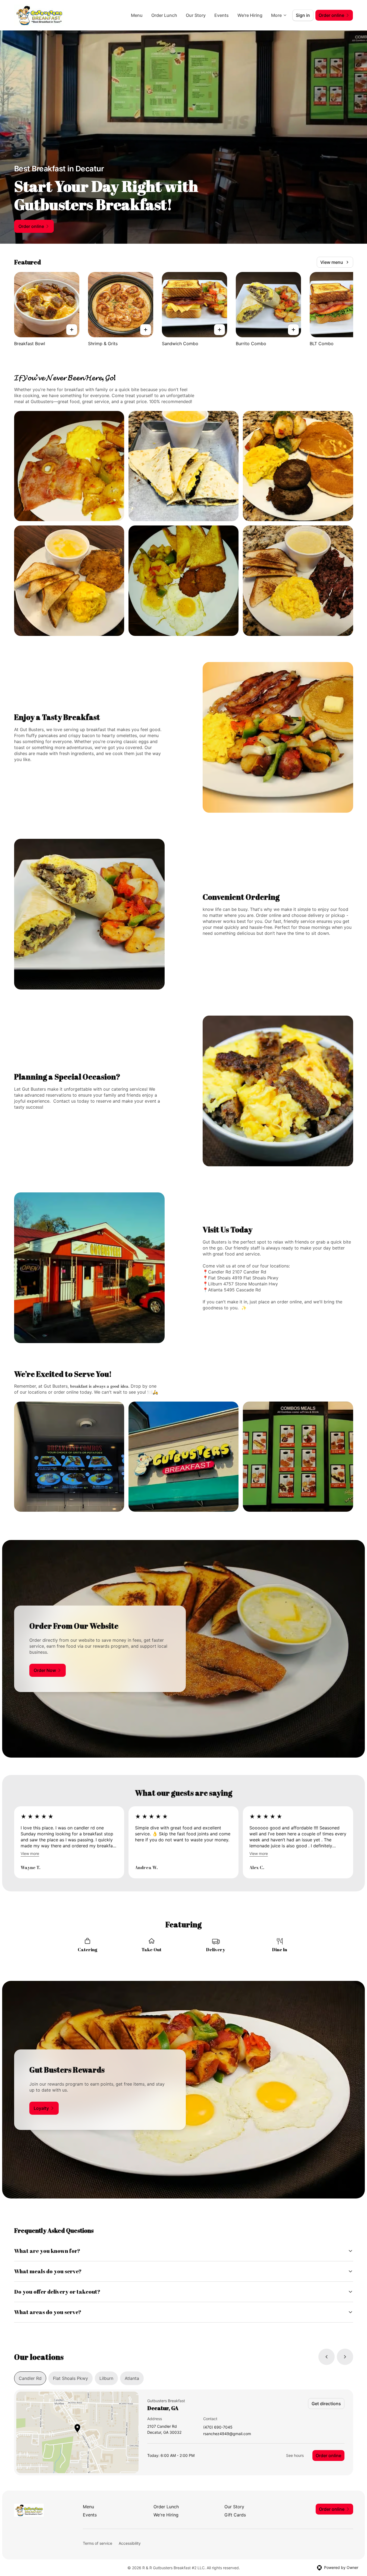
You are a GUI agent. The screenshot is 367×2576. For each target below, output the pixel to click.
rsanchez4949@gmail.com (227, 2434)
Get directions (326, 2404)
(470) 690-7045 (218, 2427)
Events (222, 15)
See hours (295, 2455)
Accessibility (130, 2543)
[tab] (30, 2378)
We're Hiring (250, 15)
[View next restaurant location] (345, 2357)
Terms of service (98, 2543)
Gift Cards (235, 2515)
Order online (328, 2456)
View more (30, 1853)
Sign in (303, 15)
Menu (137, 15)
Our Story (196, 15)
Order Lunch (164, 15)
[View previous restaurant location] (327, 2357)
